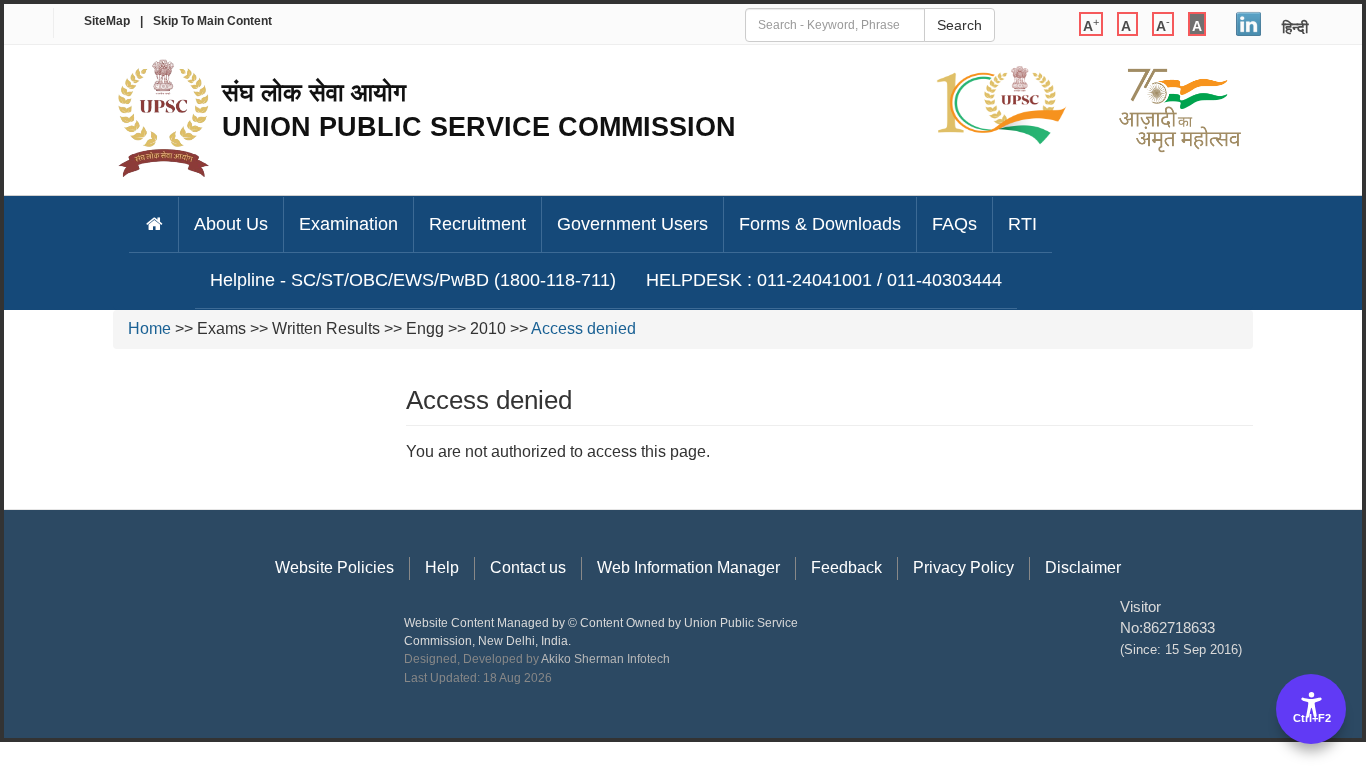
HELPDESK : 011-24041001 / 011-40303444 (824, 280)
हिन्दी (1295, 27)
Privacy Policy (963, 567)
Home (149, 328)
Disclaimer (1083, 567)
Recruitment (477, 224)
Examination (348, 224)
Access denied (583, 328)
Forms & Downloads (820, 224)
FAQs (954, 224)
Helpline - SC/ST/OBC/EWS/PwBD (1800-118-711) (413, 280)
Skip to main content (212, 21)
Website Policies (334, 567)
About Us (231, 224)
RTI (1022, 224)
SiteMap (107, 21)
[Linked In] (1248, 21)
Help (442, 567)
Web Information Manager (688, 567)
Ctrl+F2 (1312, 718)
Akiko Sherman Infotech (605, 659)
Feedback (846, 567)
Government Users (632, 224)
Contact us (528, 567)
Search (959, 25)
